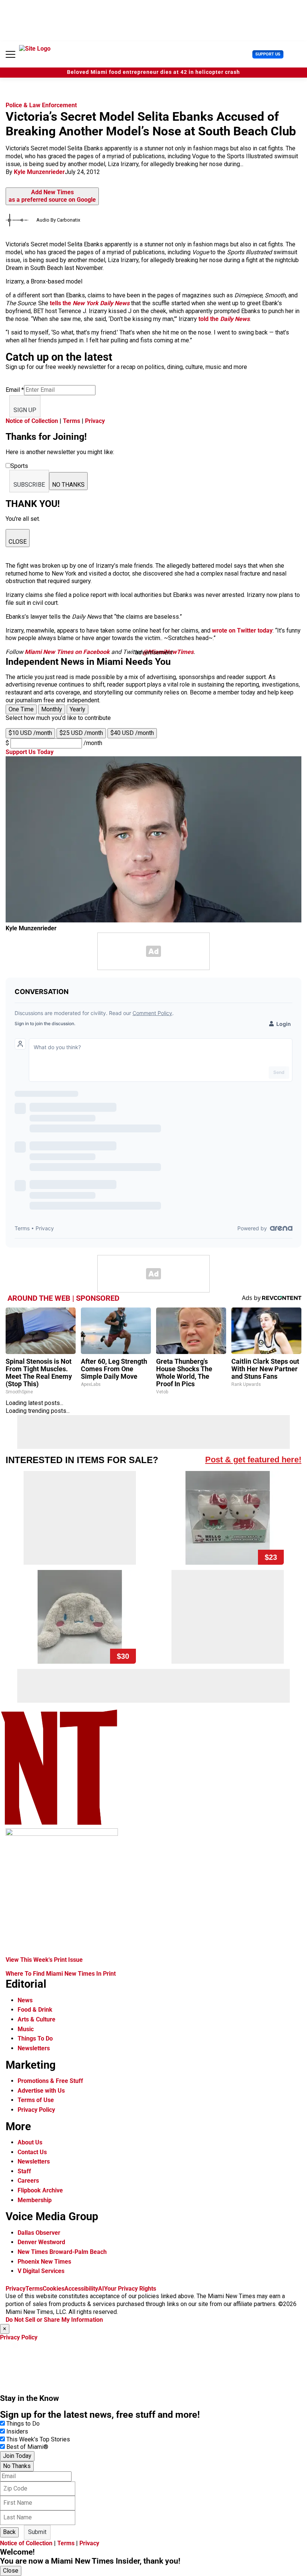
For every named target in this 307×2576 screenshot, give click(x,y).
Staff (24, 2171)
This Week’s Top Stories (38, 2439)
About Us (30, 2142)
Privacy (95, 421)
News (25, 2000)
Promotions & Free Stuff (50, 2081)
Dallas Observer (39, 2233)
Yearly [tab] (77, 709)
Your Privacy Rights (130, 2289)
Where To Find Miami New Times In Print (61, 1974)
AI (101, 2289)
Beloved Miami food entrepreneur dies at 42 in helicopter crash (153, 72)
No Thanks (17, 2466)
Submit (37, 2532)
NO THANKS (68, 485)
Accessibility (81, 2289)
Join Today (17, 2456)
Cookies (54, 2289)
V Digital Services (41, 2271)
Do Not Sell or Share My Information (54, 2320)
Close (11, 2571)
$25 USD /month (81, 733)
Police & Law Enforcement (41, 105)
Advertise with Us (41, 2091)
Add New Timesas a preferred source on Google (52, 196)
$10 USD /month (30, 733)
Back (9, 2532)
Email (15, 390)
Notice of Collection (32, 421)
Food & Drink (35, 2010)
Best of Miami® (27, 2447)
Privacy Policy (36, 2110)
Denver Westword (41, 2242)
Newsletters (34, 2048)
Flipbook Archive (40, 2190)
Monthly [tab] (52, 709)
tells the (90, 303)
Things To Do (35, 2038)
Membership (35, 2200)
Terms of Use (36, 2100)
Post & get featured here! (253, 1460)
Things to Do (23, 2424)
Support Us (268, 54)
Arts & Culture (37, 2019)
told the (224, 319)
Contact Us (32, 2152)
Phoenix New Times (44, 2262)
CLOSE (18, 542)
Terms (72, 421)
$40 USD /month (132, 733)
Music (26, 2029)
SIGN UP (25, 410)
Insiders (17, 2431)
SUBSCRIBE (29, 485)
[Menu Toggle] (10, 54)
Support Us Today (30, 752)
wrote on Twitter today (242, 631)
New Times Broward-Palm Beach (62, 2252)
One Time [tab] (21, 709)
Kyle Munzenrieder (39, 172)
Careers (28, 2181)
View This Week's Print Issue (44, 1960)
